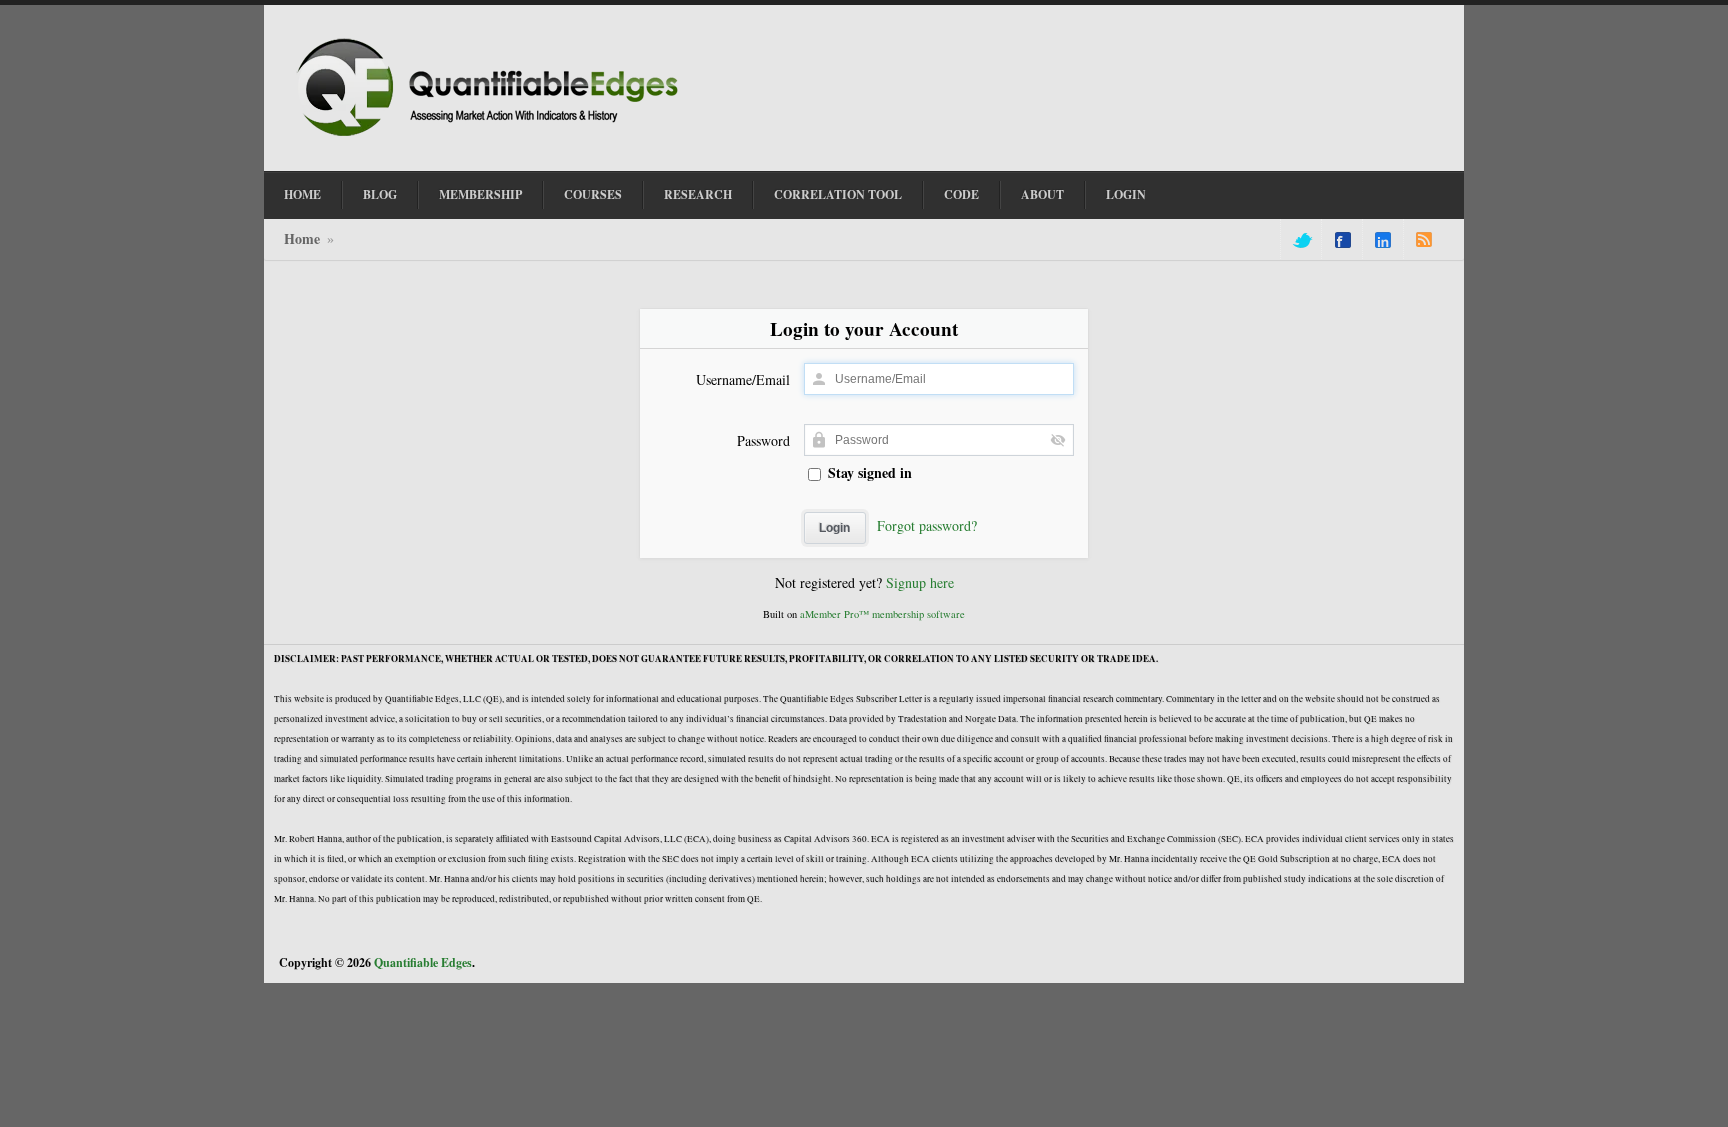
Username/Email (743, 379)
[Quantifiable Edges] (494, 139)
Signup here (920, 582)
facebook (1343, 240)
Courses (593, 194)
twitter (1301, 240)
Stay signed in (868, 473)
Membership (480, 194)
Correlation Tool (838, 194)
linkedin (1383, 240)
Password (763, 440)
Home (302, 194)
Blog (380, 194)
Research (698, 194)
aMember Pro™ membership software (882, 614)
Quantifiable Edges (423, 962)
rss (1424, 240)
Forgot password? (927, 525)
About (1042, 194)
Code (961, 194)
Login (1126, 194)
